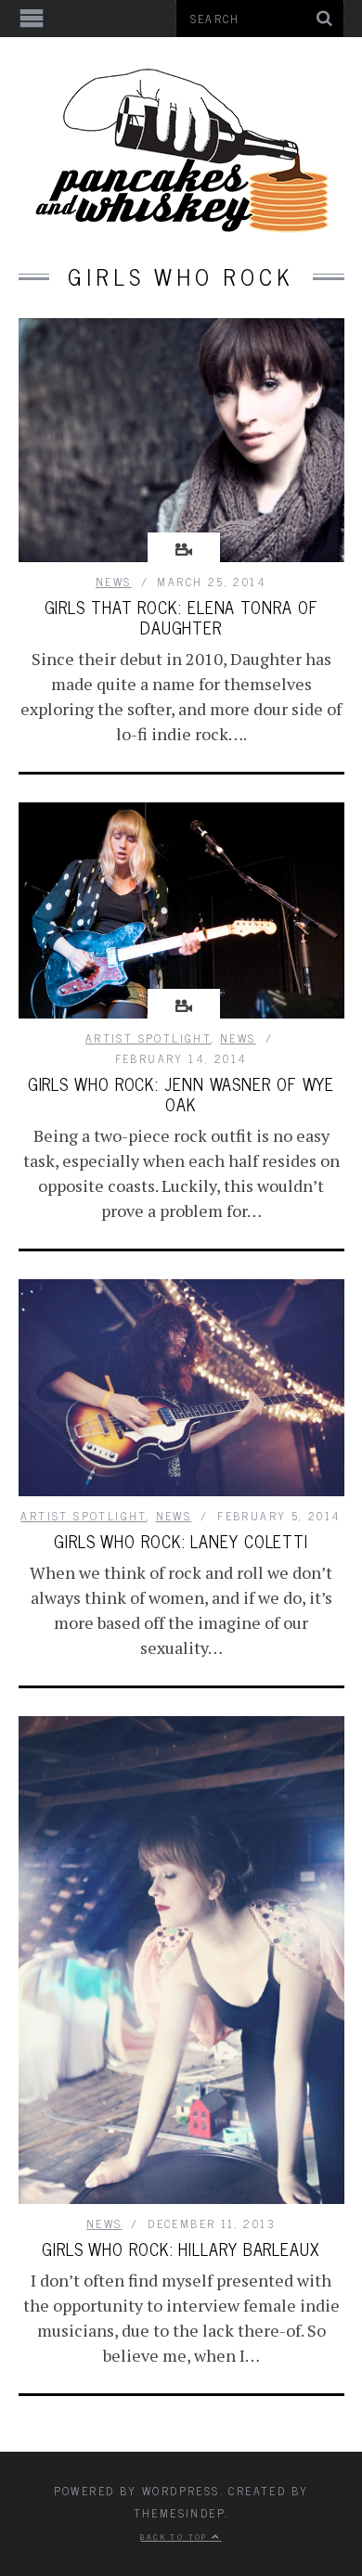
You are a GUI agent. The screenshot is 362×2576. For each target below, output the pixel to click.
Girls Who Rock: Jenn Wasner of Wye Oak (181, 1094)
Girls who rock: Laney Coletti (181, 1541)
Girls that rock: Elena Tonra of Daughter (181, 617)
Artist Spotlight (148, 1038)
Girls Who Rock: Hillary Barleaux (181, 2249)
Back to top (176, 2536)
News (114, 582)
